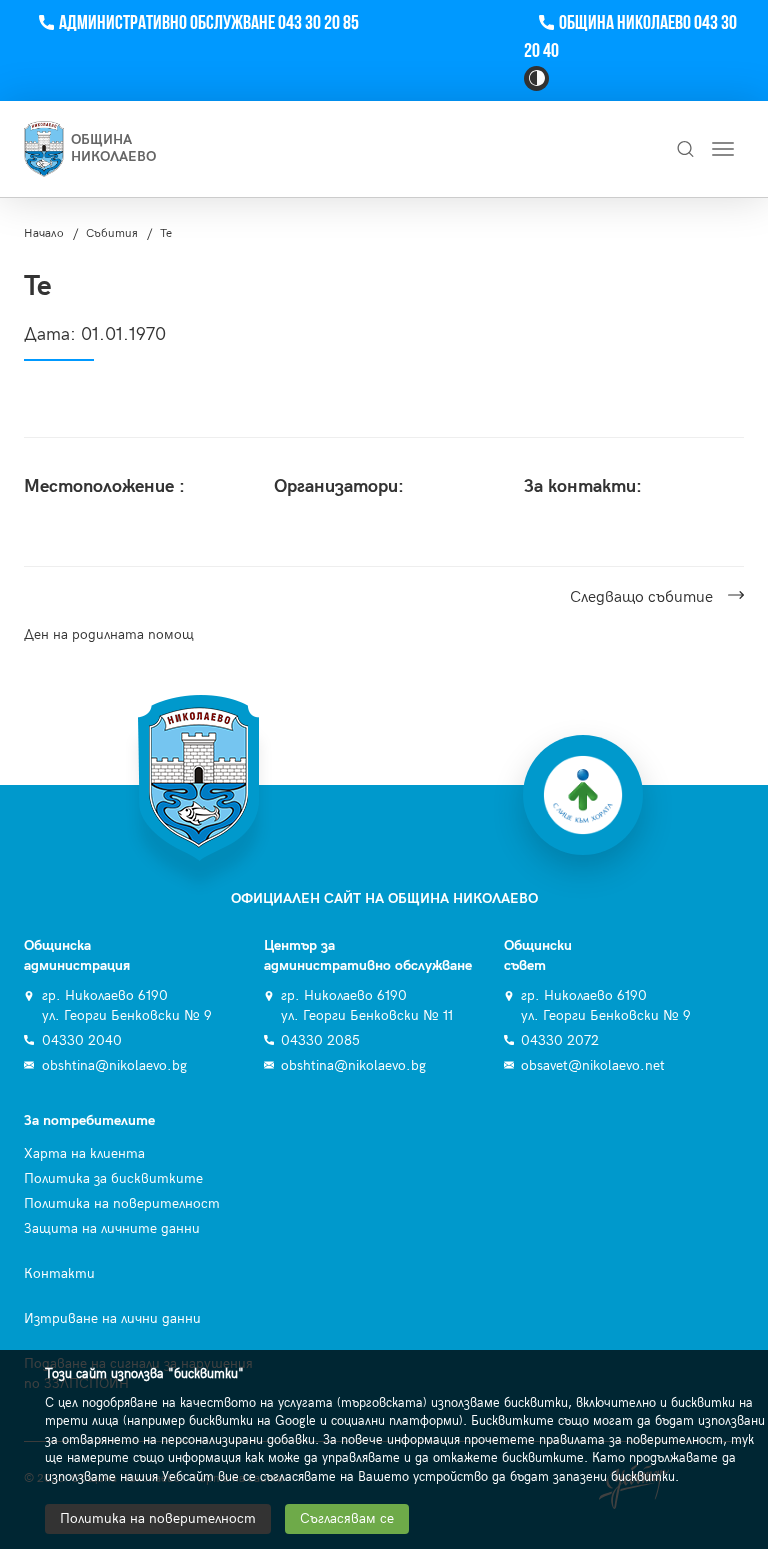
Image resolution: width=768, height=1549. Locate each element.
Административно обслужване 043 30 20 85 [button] (208, 23)
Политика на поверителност (122, 1203)
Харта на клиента (84, 1153)
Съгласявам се (347, 1518)
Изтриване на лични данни (112, 1318)
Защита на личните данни (112, 1228)
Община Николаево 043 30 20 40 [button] (630, 37)
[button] (536, 78)
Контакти (59, 1273)
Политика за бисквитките (113, 1178)
